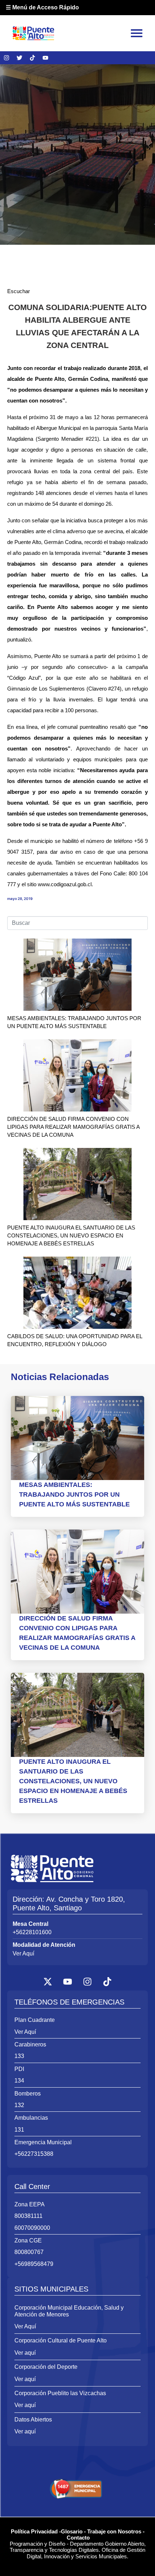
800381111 (28, 2216)
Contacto (78, 2538)
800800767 (29, 2252)
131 (19, 2130)
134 (19, 2081)
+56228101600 (32, 1932)
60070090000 (32, 2228)
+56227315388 (34, 2154)
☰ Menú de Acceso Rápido (42, 7)
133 (19, 2056)
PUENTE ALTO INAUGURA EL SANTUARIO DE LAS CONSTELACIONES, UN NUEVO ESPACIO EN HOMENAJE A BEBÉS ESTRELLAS (71, 1235)
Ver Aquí (23, 1953)
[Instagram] (6, 58)
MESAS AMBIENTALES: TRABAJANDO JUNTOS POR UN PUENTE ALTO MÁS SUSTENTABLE (74, 1494)
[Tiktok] (32, 58)
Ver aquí (25, 2353)
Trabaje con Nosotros (114, 2531)
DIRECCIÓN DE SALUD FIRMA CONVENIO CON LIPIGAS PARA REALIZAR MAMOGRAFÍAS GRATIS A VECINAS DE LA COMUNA (73, 1127)
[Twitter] (19, 58)
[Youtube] (45, 58)
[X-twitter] (48, 1981)
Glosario (72, 2531)
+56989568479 (34, 2264)
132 (19, 2105)
